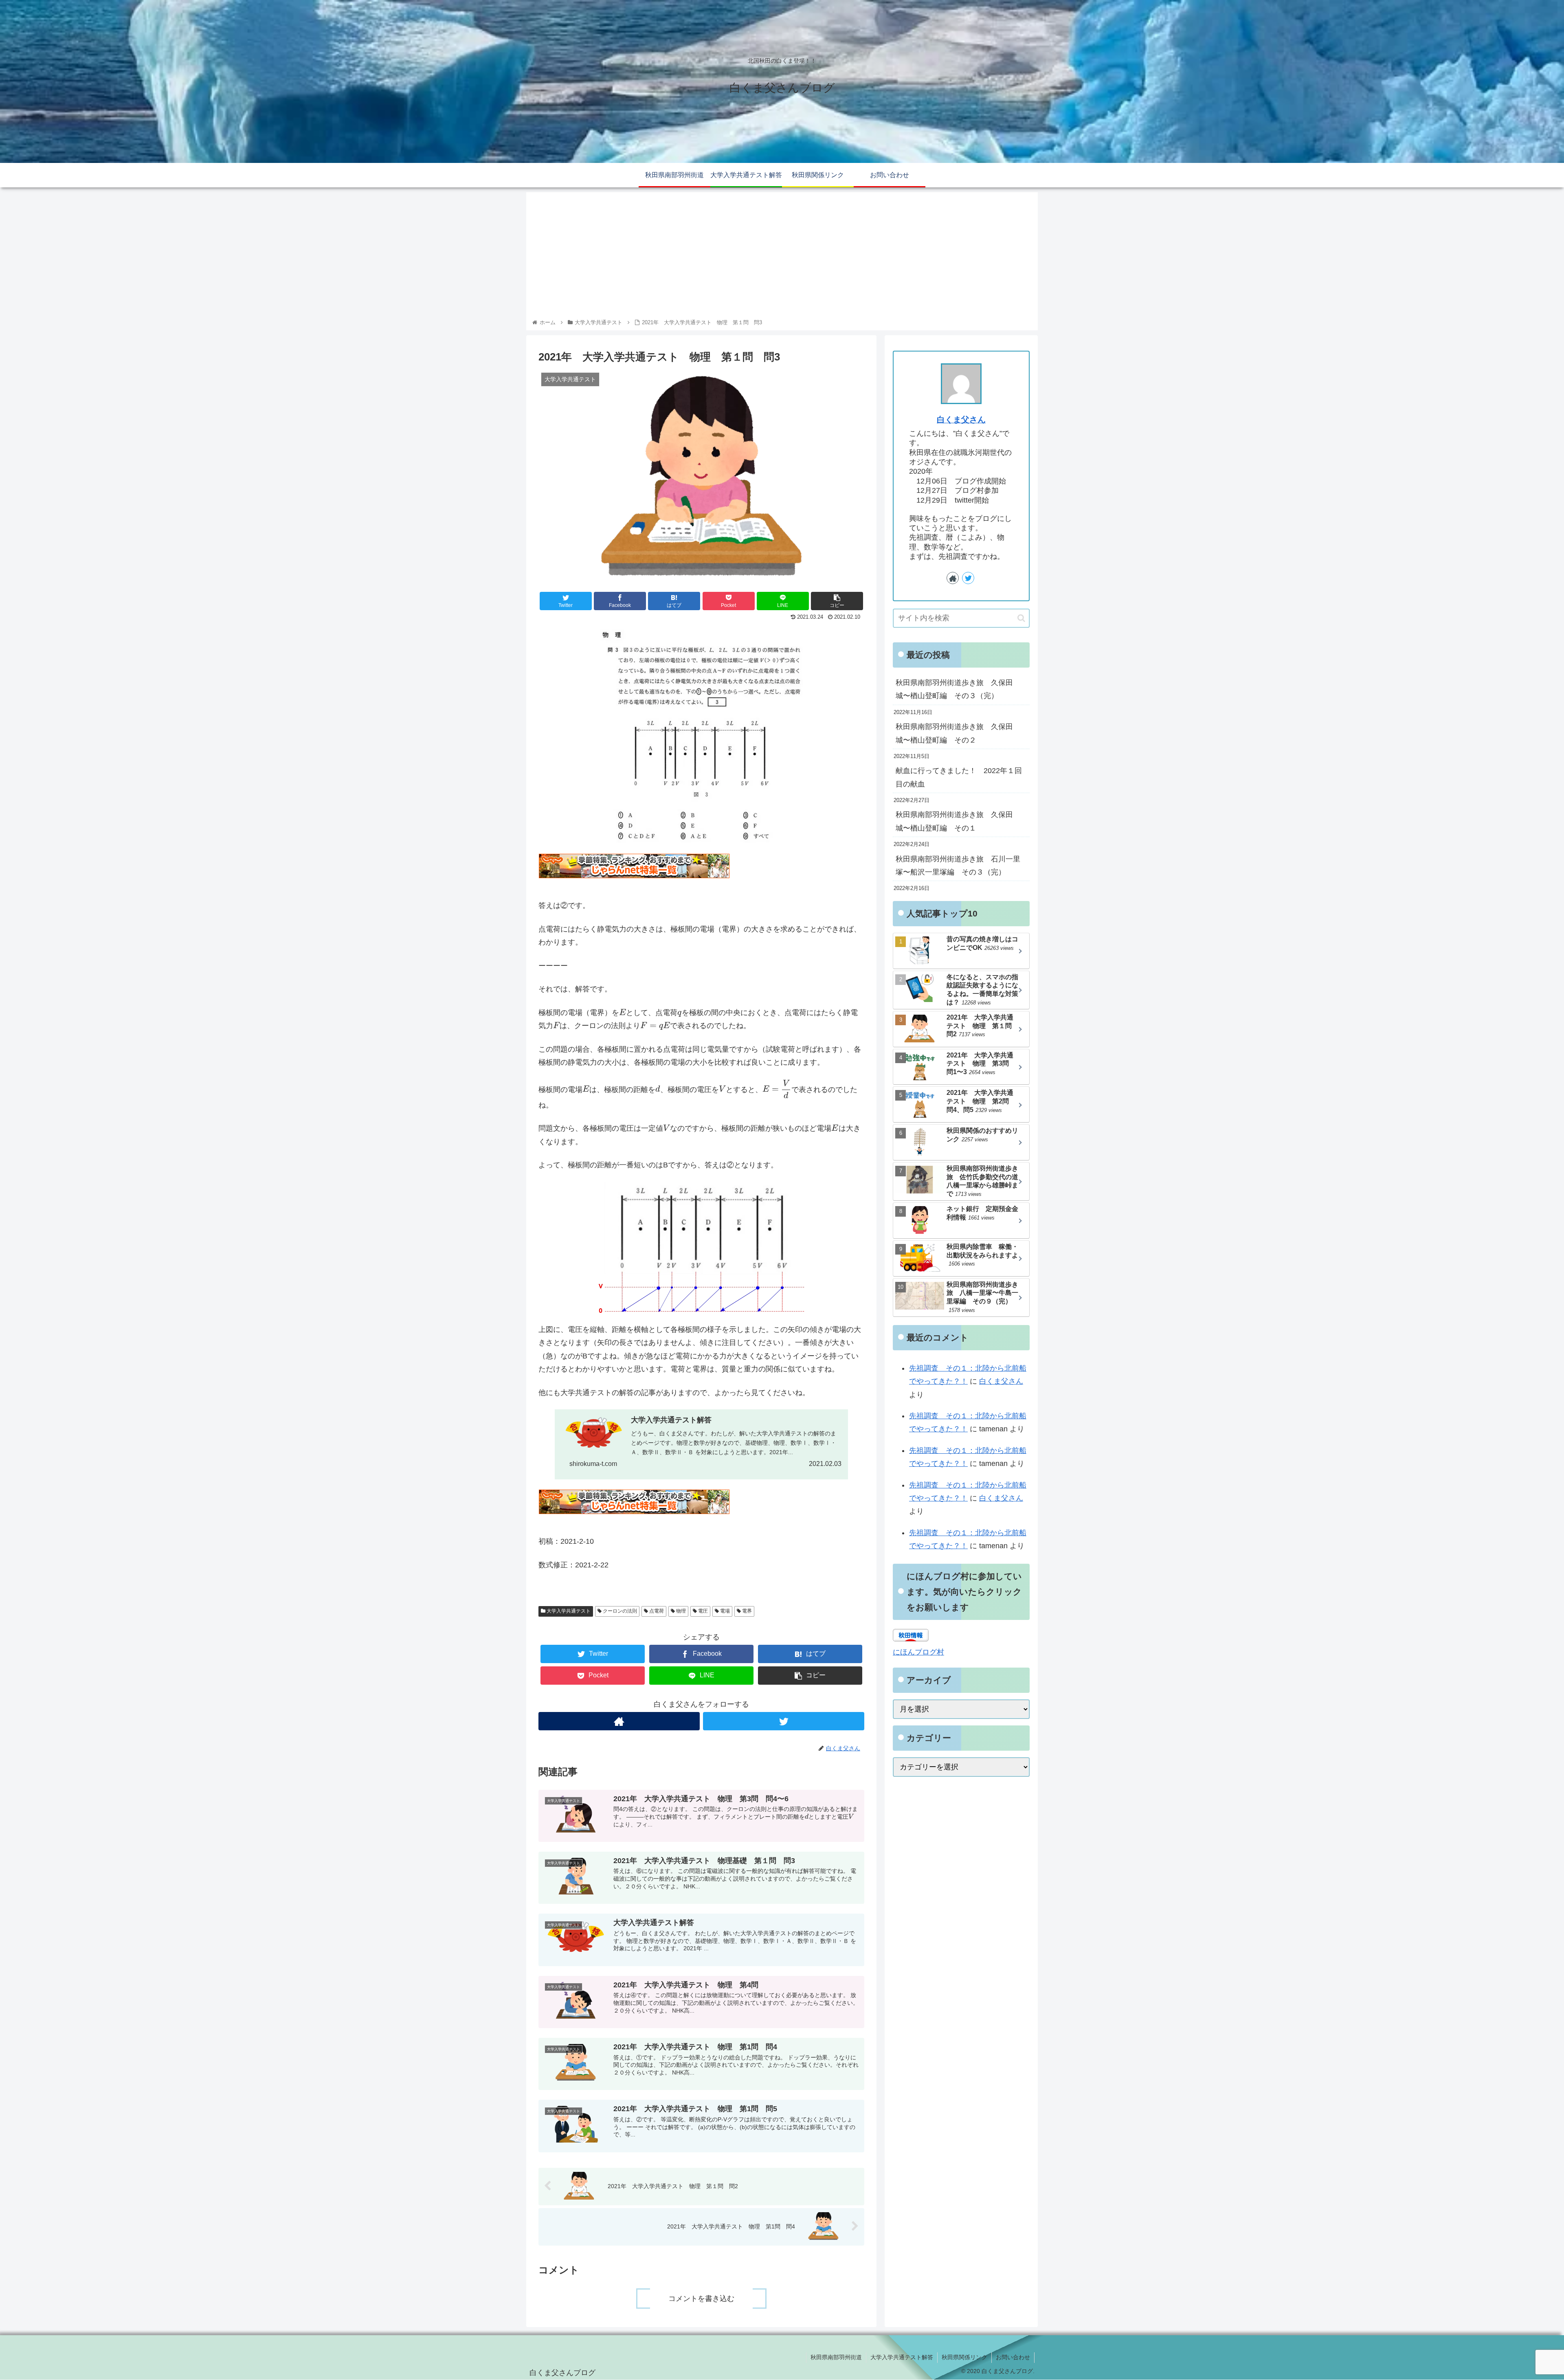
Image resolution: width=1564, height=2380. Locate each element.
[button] (1021, 618)
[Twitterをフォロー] (784, 1721)
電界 (746, 1611)
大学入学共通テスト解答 (902, 2357)
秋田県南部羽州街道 (836, 2357)
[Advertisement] (782, 257)
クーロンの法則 (619, 1611)
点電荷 (656, 1611)
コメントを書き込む (701, 2299)
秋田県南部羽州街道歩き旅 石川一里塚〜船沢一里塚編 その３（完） (958, 866)
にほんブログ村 (918, 1652)
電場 (724, 1611)
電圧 (702, 1611)
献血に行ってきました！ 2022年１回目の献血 (959, 777)
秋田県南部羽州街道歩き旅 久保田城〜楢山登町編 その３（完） (954, 689)
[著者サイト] (619, 1721)
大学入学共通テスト (568, 1611)
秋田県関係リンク (964, 2357)
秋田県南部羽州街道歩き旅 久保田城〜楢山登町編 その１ (954, 821)
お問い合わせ (1013, 2357)
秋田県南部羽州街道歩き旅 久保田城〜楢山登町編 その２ (954, 733)
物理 (680, 1611)
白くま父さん (961, 420)
